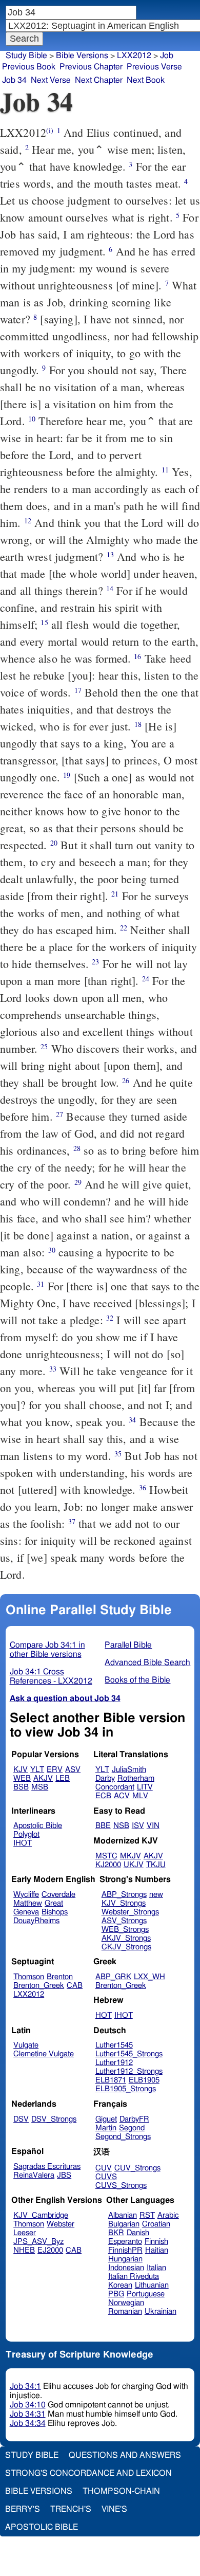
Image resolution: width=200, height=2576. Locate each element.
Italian (156, 2268)
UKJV (134, 1865)
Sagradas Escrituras (47, 2167)
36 (143, 1487)
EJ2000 (50, 2250)
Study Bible (26, 56)
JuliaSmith (129, 1770)
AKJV (43, 1778)
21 (115, 894)
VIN (153, 1826)
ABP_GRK (113, 1977)
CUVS (106, 2177)
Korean (120, 2285)
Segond (132, 2128)
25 (44, 1046)
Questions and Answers (125, 2455)
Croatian (156, 2224)
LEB (63, 1778)
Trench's (71, 2509)
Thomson (29, 1977)
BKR (116, 2233)
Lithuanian (152, 2285)
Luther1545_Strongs (129, 2054)
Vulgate (26, 2045)
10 (32, 419)
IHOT (23, 1843)
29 (78, 1182)
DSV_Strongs (54, 2119)
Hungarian (125, 2259)
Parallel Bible (128, 1645)
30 (52, 1250)
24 (146, 979)
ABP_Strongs (124, 1895)
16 (137, 656)
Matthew (28, 1903)
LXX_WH (149, 1977)
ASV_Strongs (124, 1921)
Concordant (115, 1787)
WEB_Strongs (125, 1930)
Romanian (125, 2312)
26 (126, 1080)
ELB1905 (144, 2080)
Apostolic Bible (42, 2527)
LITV (145, 1787)
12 (28, 520)
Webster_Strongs (130, 1912)
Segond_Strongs (123, 2137)
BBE (103, 1826)
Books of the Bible (137, 1680)
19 (67, 775)
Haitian (157, 2250)
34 (132, 1420)
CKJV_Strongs (126, 1947)
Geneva (26, 1912)
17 (78, 690)
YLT (37, 1770)
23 (95, 962)
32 (110, 1318)
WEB (22, 1778)
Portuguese (146, 2294)
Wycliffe (26, 1895)
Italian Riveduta (134, 2277)
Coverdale (58, 1895)
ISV (138, 1826)
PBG (116, 2294)
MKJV (131, 1856)
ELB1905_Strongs (126, 2089)
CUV (104, 2168)
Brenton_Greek (39, 1986)
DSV (21, 2119)
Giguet (106, 2119)
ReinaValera (34, 2175)
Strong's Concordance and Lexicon (88, 2473)
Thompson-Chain (121, 2491)
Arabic (168, 2215)
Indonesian (126, 2268)
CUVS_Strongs (121, 2186)
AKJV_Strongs (126, 1938)
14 (110, 588)
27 (59, 1114)
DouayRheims (36, 1921)
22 (124, 928)
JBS (64, 2175)
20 (54, 843)
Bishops (55, 1912)
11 (165, 470)
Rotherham (136, 1778)
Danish (138, 2233)
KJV (21, 1770)
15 (44, 622)
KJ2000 (108, 1865)
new (156, 1895)
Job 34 (14, 80)
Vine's (114, 2509)
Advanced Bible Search (147, 1662)
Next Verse (51, 80)
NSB (121, 1826)
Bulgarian (124, 2224)
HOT (104, 2015)
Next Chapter (99, 80)
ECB (103, 1796)
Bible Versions (82, 56)
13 (110, 554)
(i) (50, 130)
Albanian (123, 2215)
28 (77, 1148)
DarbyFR (134, 2119)
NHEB (24, 2250)
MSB (40, 1787)
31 (41, 1284)
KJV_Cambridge (41, 2215)
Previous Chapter (91, 67)
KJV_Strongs (124, 1903)
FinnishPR (125, 2250)
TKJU (156, 1865)
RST (147, 2215)
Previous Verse (154, 67)
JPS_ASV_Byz (38, 2242)
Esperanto (125, 2242)
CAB (75, 1986)
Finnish (156, 2242)
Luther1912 (114, 2063)
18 (138, 724)
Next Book (146, 80)
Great (54, 1903)
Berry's (23, 2509)
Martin (106, 2128)
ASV (73, 1770)
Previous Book (29, 67)
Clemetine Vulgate (44, 2054)
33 (53, 1369)
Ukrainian (161, 2312)
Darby (105, 1778)
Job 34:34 (28, 2423)
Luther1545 (114, 2045)
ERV (55, 1770)
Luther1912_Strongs (129, 2071)
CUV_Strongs (137, 2168)
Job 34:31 (28, 2414)
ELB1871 (111, 2080)
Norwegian (126, 2303)
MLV (140, 1796)
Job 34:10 (28, 2405)
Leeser (25, 2233)
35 (118, 1454)
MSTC (106, 1856)
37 (72, 1521)
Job (167, 56)
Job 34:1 (25, 2386)
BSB (21, 1787)
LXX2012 (29, 1994)
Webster (61, 2224)
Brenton (60, 1977)
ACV (122, 1796)
